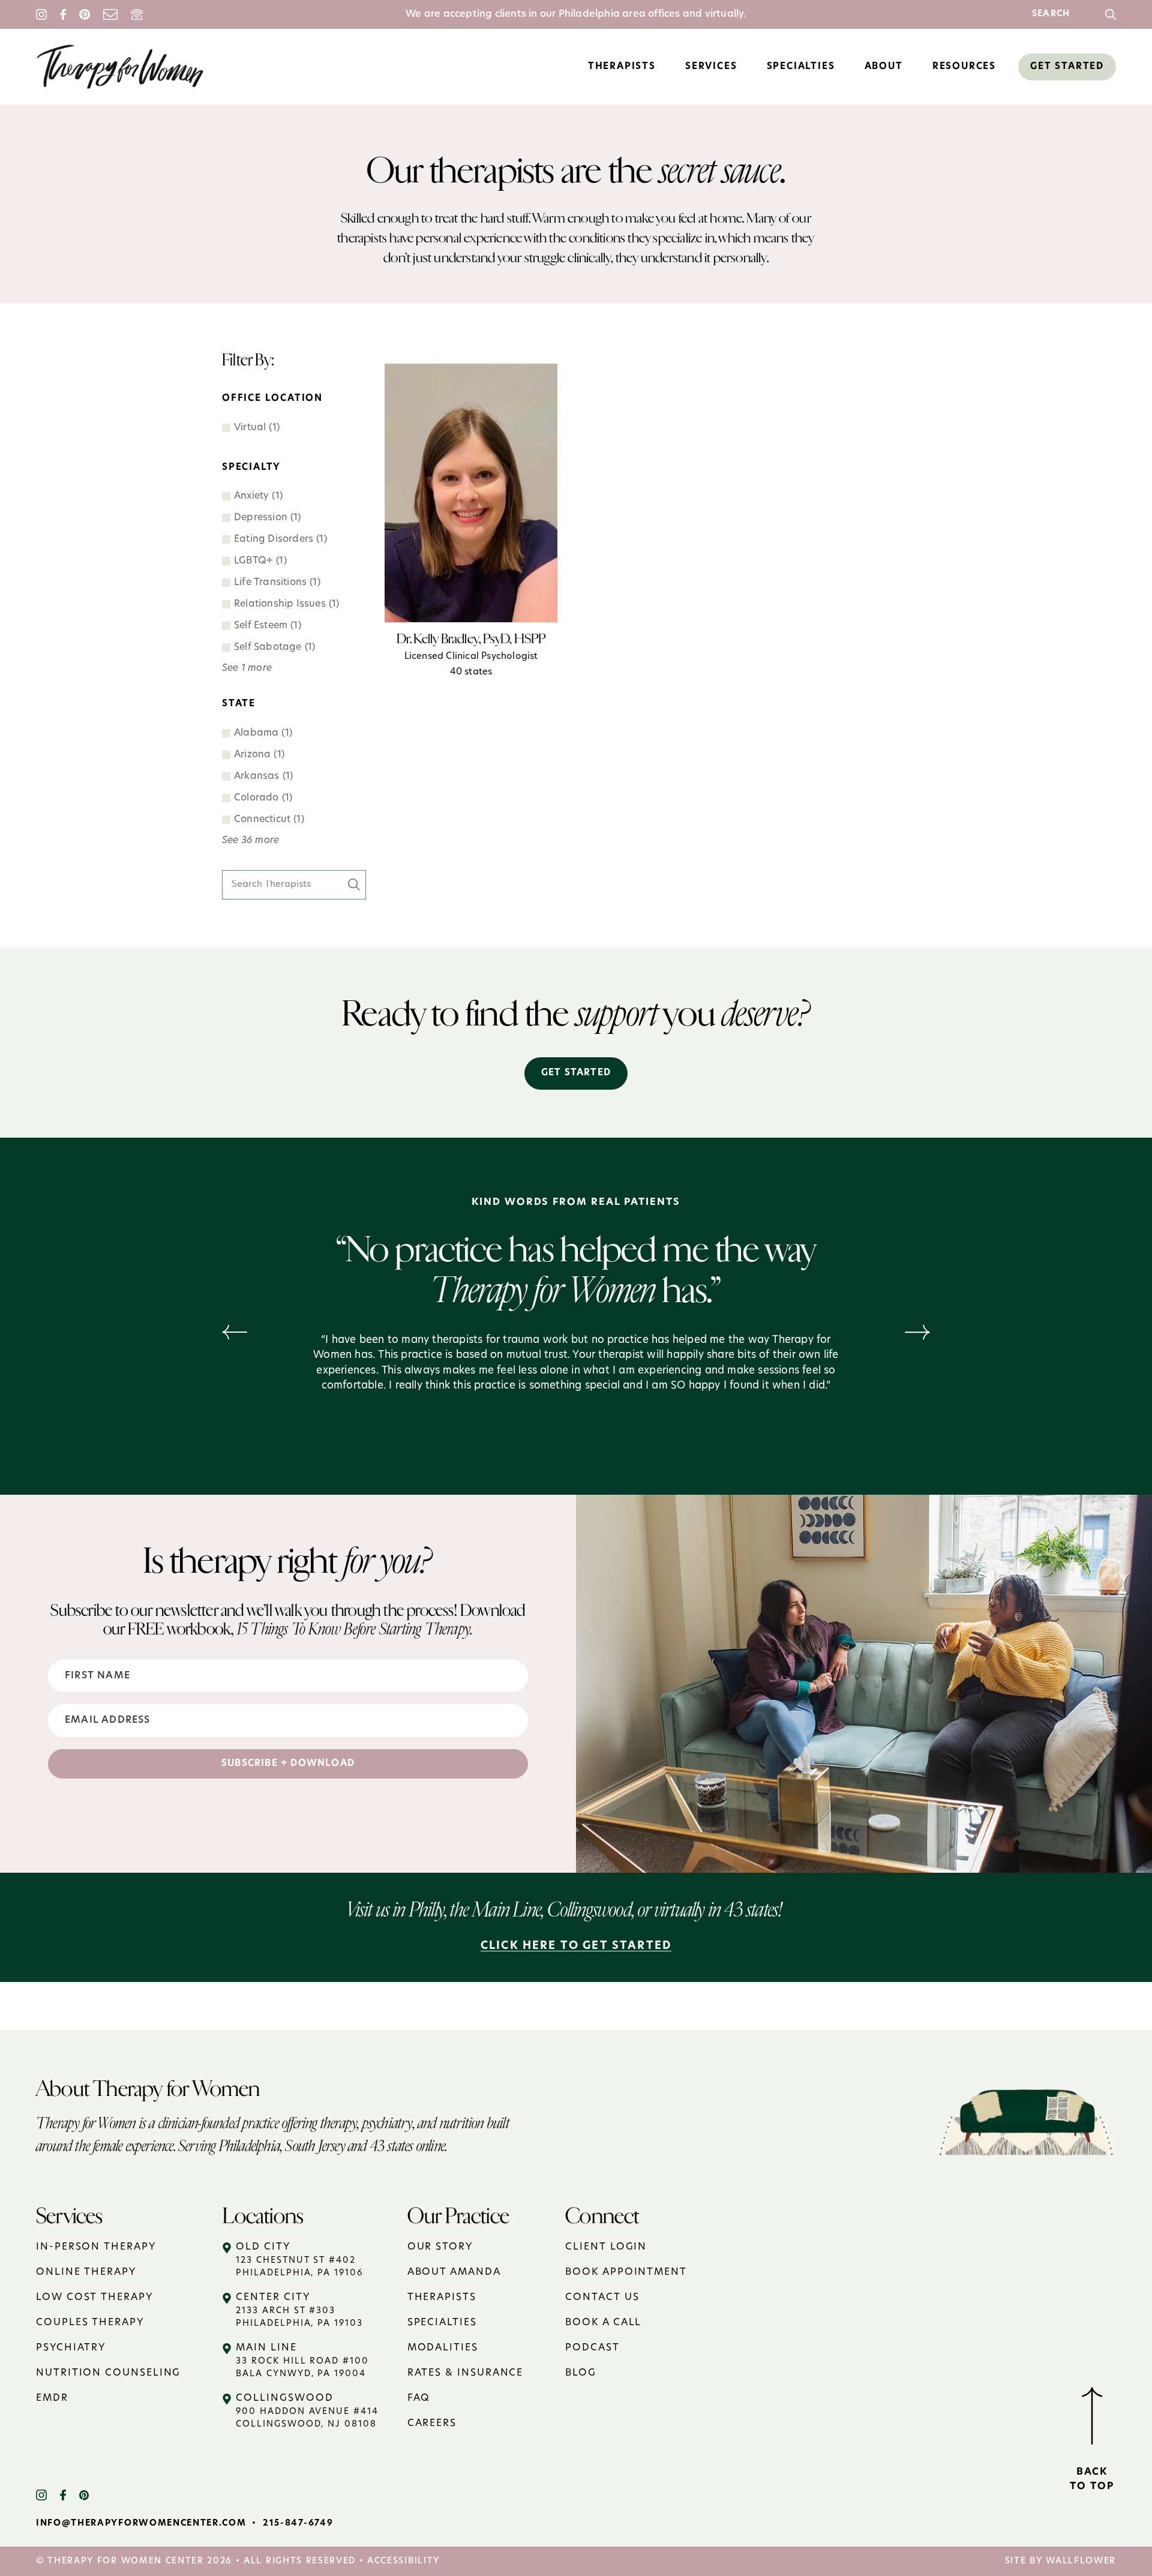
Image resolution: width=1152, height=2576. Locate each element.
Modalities (443, 2348)
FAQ (419, 2398)
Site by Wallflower (1060, 2561)
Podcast (592, 2348)
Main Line (302, 2361)
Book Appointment (626, 2272)
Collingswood (307, 2411)
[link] (1111, 14)
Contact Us (602, 2298)
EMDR (52, 2398)
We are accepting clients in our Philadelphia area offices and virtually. (576, 14)
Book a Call (603, 2323)
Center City (299, 2310)
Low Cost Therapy (94, 2298)
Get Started (576, 1073)
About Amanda (454, 2272)
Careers (432, 2424)
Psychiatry (71, 2348)
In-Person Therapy (96, 2247)
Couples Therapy (90, 2323)
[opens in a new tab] (48, 2495)
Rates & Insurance (466, 2373)
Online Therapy (86, 2272)
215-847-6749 (298, 2523)
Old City (299, 2260)
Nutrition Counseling (108, 2373)
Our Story (440, 2247)
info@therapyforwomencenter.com (141, 2523)
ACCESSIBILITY (403, 2561)
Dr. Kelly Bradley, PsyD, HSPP (471, 654)
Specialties (442, 2323)
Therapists (442, 2298)
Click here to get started (576, 1947)
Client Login (606, 2247)
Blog (581, 2373)
